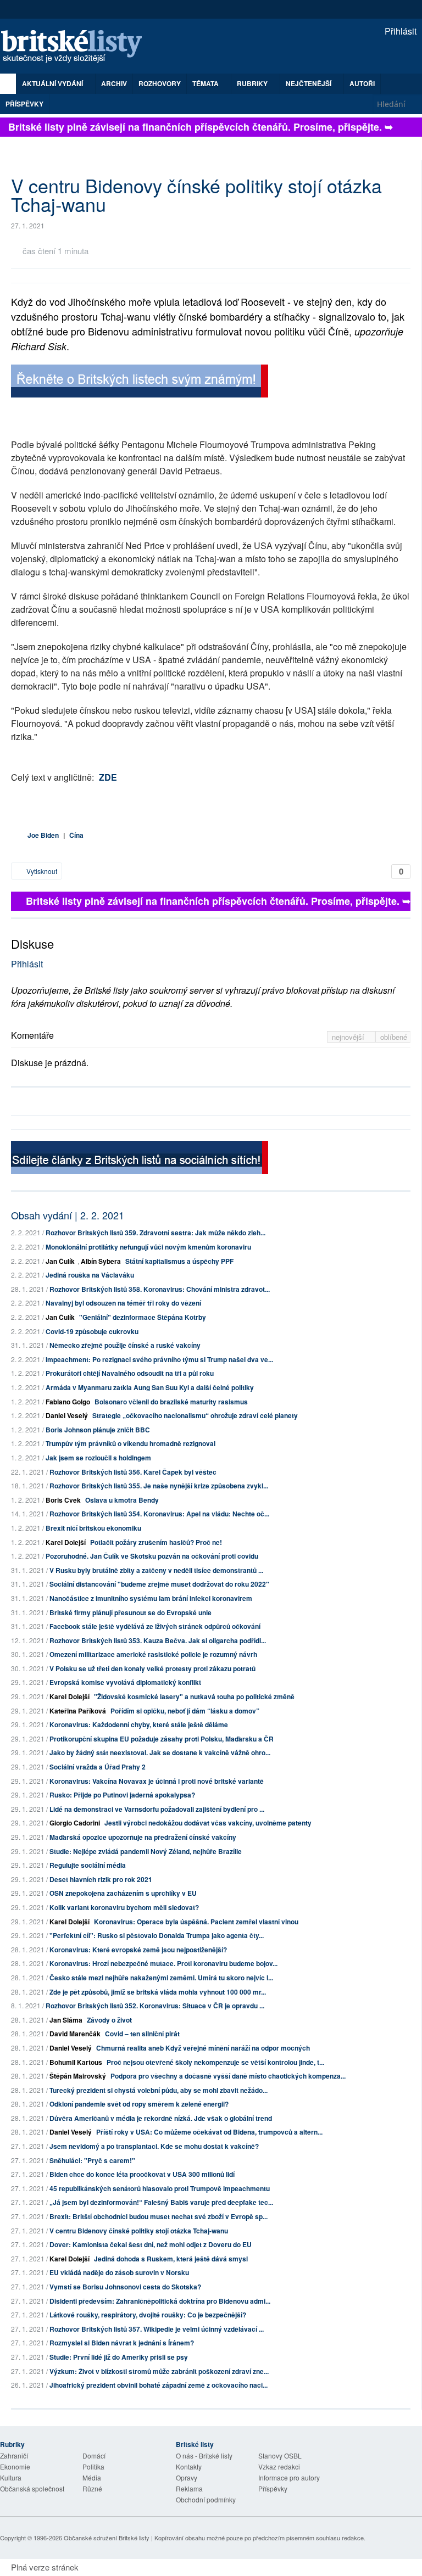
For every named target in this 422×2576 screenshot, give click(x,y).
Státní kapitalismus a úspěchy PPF (179, 1261)
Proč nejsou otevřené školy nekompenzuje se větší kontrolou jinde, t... (215, 2062)
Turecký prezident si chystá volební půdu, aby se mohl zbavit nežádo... (159, 2090)
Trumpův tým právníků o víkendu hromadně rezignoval (131, 1443)
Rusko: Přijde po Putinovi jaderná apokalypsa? (122, 1795)
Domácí (94, 2455)
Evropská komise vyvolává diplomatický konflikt (125, 1682)
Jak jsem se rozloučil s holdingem (98, 1458)
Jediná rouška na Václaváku (90, 1275)
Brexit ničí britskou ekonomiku (93, 1528)
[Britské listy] (140, 382)
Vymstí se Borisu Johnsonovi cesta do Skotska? (125, 2287)
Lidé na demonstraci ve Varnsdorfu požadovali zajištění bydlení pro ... (157, 1809)
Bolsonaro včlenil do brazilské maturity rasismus (171, 1402)
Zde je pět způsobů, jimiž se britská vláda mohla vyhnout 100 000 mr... (158, 1992)
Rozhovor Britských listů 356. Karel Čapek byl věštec (133, 1472)
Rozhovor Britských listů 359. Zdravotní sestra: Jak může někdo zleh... (156, 1233)
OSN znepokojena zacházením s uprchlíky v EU (123, 1893)
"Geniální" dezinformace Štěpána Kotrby (143, 1317)
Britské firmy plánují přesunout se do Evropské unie (131, 1612)
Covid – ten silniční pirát (142, 2034)
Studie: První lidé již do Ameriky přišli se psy (119, 2357)
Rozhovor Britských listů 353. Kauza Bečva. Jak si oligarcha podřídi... (158, 1640)
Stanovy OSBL (280, 2455)
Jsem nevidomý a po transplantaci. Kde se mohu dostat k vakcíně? (154, 2146)
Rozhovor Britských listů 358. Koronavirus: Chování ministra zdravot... (160, 1289)
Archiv (114, 83)
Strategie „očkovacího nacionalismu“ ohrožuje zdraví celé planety (195, 1415)
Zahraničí (14, 2455)
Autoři (362, 83)
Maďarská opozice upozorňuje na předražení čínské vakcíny (143, 1837)
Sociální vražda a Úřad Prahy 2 (98, 1767)
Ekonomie (15, 2466)
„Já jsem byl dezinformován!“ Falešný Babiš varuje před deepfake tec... (161, 2202)
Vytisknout (41, 871)
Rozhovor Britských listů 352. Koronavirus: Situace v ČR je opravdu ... (155, 2006)
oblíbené (394, 1037)
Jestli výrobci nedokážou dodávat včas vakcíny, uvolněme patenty (208, 1823)
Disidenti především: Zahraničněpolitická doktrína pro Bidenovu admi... (160, 2301)
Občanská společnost (32, 2488)
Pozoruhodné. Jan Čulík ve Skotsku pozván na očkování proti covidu (152, 1556)
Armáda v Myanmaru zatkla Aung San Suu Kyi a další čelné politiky (150, 1387)
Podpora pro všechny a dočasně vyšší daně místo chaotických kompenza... (228, 2076)
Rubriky (253, 83)
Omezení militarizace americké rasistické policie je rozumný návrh (153, 1654)
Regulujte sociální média (88, 1865)
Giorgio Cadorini (75, 1823)
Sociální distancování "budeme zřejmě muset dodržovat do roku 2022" (159, 1584)
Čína (76, 835)
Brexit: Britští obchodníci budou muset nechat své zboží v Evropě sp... (159, 2216)
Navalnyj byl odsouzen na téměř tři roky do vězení (123, 1303)
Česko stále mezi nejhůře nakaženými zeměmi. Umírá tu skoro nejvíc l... (161, 1978)
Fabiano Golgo (68, 1402)
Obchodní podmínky (206, 2499)
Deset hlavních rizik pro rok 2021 (101, 1879)
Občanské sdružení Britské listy (107, 2538)
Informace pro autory (289, 2477)
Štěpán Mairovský (78, 2076)
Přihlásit (399, 31)
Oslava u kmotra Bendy (122, 1500)
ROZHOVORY (160, 83)
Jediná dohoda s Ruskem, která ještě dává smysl (171, 2259)
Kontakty (189, 2466)
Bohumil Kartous (76, 2062)
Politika (93, 2466)
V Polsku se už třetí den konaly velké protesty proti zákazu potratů (152, 1668)
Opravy (187, 2477)
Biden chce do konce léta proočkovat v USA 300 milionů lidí (142, 2174)
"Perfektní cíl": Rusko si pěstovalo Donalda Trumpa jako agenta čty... (157, 1935)
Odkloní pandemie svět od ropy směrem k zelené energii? (139, 2104)
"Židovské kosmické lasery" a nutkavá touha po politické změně (194, 1696)
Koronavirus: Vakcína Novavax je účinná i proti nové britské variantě (157, 1781)
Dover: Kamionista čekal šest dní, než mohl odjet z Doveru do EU (151, 2244)
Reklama (189, 2488)
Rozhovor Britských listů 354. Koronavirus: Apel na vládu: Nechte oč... (159, 1514)
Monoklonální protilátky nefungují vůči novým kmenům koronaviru (148, 1247)
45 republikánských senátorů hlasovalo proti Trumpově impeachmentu (160, 2188)
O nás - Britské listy (204, 2455)
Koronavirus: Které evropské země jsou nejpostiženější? (138, 1950)
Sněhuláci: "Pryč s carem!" (92, 2160)
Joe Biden (43, 835)
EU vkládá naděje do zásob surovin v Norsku (119, 2272)
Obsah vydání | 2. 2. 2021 (68, 1215)
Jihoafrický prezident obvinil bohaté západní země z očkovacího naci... (159, 2385)
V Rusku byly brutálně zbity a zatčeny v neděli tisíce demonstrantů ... (156, 1570)
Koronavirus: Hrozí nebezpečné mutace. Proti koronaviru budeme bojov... (163, 1963)
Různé (92, 2488)
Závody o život (109, 2020)
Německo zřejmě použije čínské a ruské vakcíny (125, 1345)
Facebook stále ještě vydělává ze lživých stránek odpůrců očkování (155, 1626)
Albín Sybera (101, 1261)
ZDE (108, 777)
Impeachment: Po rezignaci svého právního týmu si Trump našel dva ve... (159, 1359)
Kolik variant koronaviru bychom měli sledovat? (124, 1907)
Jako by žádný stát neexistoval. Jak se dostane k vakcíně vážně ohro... (160, 1752)
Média (92, 2477)
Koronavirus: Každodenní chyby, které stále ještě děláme (139, 1724)
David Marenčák (75, 2034)
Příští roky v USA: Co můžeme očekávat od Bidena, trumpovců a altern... (209, 2132)
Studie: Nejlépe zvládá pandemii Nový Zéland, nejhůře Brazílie (146, 1851)
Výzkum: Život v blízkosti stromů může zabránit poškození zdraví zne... (159, 2371)
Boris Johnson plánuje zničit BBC (98, 1430)
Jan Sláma (66, 2020)
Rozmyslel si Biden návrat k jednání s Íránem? (122, 2343)
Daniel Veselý (67, 1415)
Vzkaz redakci (279, 2466)
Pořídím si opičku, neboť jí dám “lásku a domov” (185, 1711)
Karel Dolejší (66, 1542)
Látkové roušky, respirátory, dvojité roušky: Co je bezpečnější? (148, 2315)
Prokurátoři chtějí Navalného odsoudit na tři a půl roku (130, 1373)
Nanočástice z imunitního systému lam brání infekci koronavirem (151, 1598)
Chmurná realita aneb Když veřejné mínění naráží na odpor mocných (203, 2048)
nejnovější (349, 1037)
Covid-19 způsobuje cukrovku (92, 1331)
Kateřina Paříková (78, 1711)
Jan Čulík (60, 1261)
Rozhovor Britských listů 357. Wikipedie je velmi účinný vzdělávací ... (157, 2329)
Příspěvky (24, 104)
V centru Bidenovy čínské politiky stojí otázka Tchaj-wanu (139, 2231)
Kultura (11, 2477)
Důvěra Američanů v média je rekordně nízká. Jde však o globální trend (161, 2118)
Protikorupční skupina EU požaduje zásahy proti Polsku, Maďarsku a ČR (162, 1739)
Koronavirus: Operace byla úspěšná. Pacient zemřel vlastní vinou (196, 1922)
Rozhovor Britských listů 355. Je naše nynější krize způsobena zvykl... (159, 1486)
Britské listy (77, 47)
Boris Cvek (63, 1500)
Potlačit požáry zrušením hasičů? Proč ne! (156, 1542)
